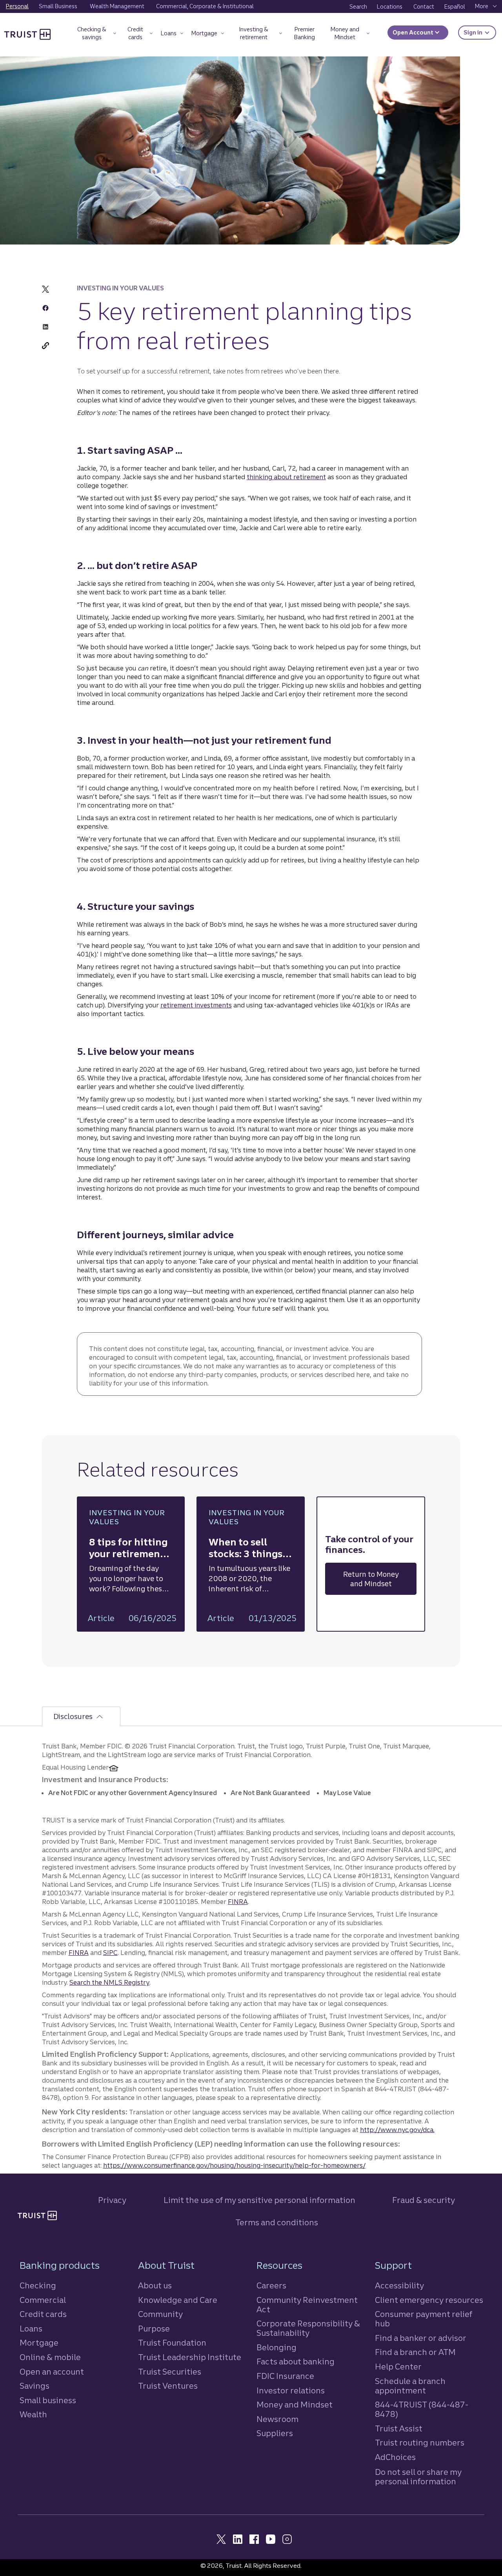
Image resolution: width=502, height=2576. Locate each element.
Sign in (480, 32)
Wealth (33, 2414)
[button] (95, 35)
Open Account (414, 33)
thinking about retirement (286, 477)
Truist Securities (170, 2372)
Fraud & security (424, 2200)
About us (155, 2285)
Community (160, 2314)
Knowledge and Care (178, 2300)
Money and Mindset (295, 2405)
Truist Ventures (168, 2386)
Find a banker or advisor (421, 2338)
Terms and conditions (277, 2222)
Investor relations (291, 2390)
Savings (35, 2386)
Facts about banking (296, 2361)
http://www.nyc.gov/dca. (397, 2130)
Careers (271, 2285)
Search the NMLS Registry (109, 1982)
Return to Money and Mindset (371, 1579)
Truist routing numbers (420, 2443)
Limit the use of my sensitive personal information (259, 2200)
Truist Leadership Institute (190, 2357)
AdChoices (395, 2457)
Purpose (154, 2329)
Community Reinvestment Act (307, 2305)
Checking (38, 2285)
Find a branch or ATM (415, 2352)
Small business (48, 2400)
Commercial (43, 2300)
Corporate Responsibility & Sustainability (308, 2328)
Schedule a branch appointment (410, 2386)
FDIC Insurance (285, 2376)
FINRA (238, 1902)
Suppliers (275, 2433)
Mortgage (39, 2343)
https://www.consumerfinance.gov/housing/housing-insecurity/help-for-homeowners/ (234, 2165)
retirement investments (196, 1005)
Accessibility (399, 2285)
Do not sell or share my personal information (418, 2477)
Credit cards (43, 2314)
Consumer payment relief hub (424, 2319)
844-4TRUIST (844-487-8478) (422, 2409)
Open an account (52, 2372)
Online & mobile (50, 2357)
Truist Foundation (172, 2343)
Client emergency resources (429, 2300)
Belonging (276, 2347)
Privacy (112, 2200)
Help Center (398, 2367)
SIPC (110, 1953)
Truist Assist (399, 2428)
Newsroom (277, 2419)
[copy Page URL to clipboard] (45, 346)
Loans (31, 2329)
